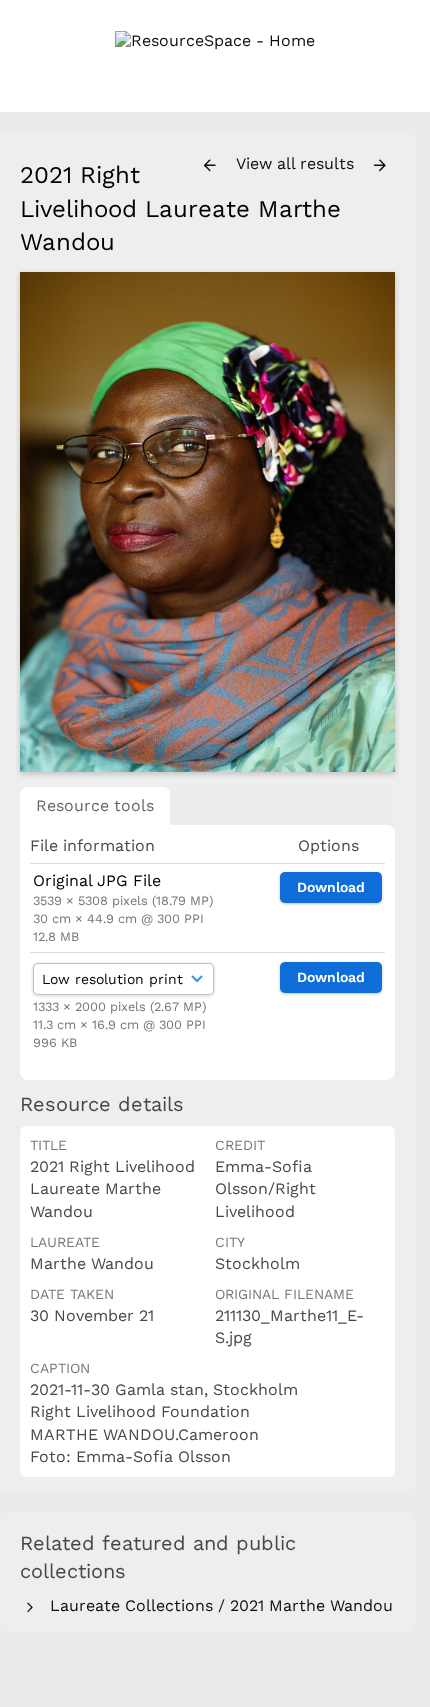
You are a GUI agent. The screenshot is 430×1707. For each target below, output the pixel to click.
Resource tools (95, 805)
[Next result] (380, 166)
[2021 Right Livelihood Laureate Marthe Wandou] (207, 522)
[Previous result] (210, 166)
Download (331, 887)
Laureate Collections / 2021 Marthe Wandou (216, 1605)
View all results (297, 163)
